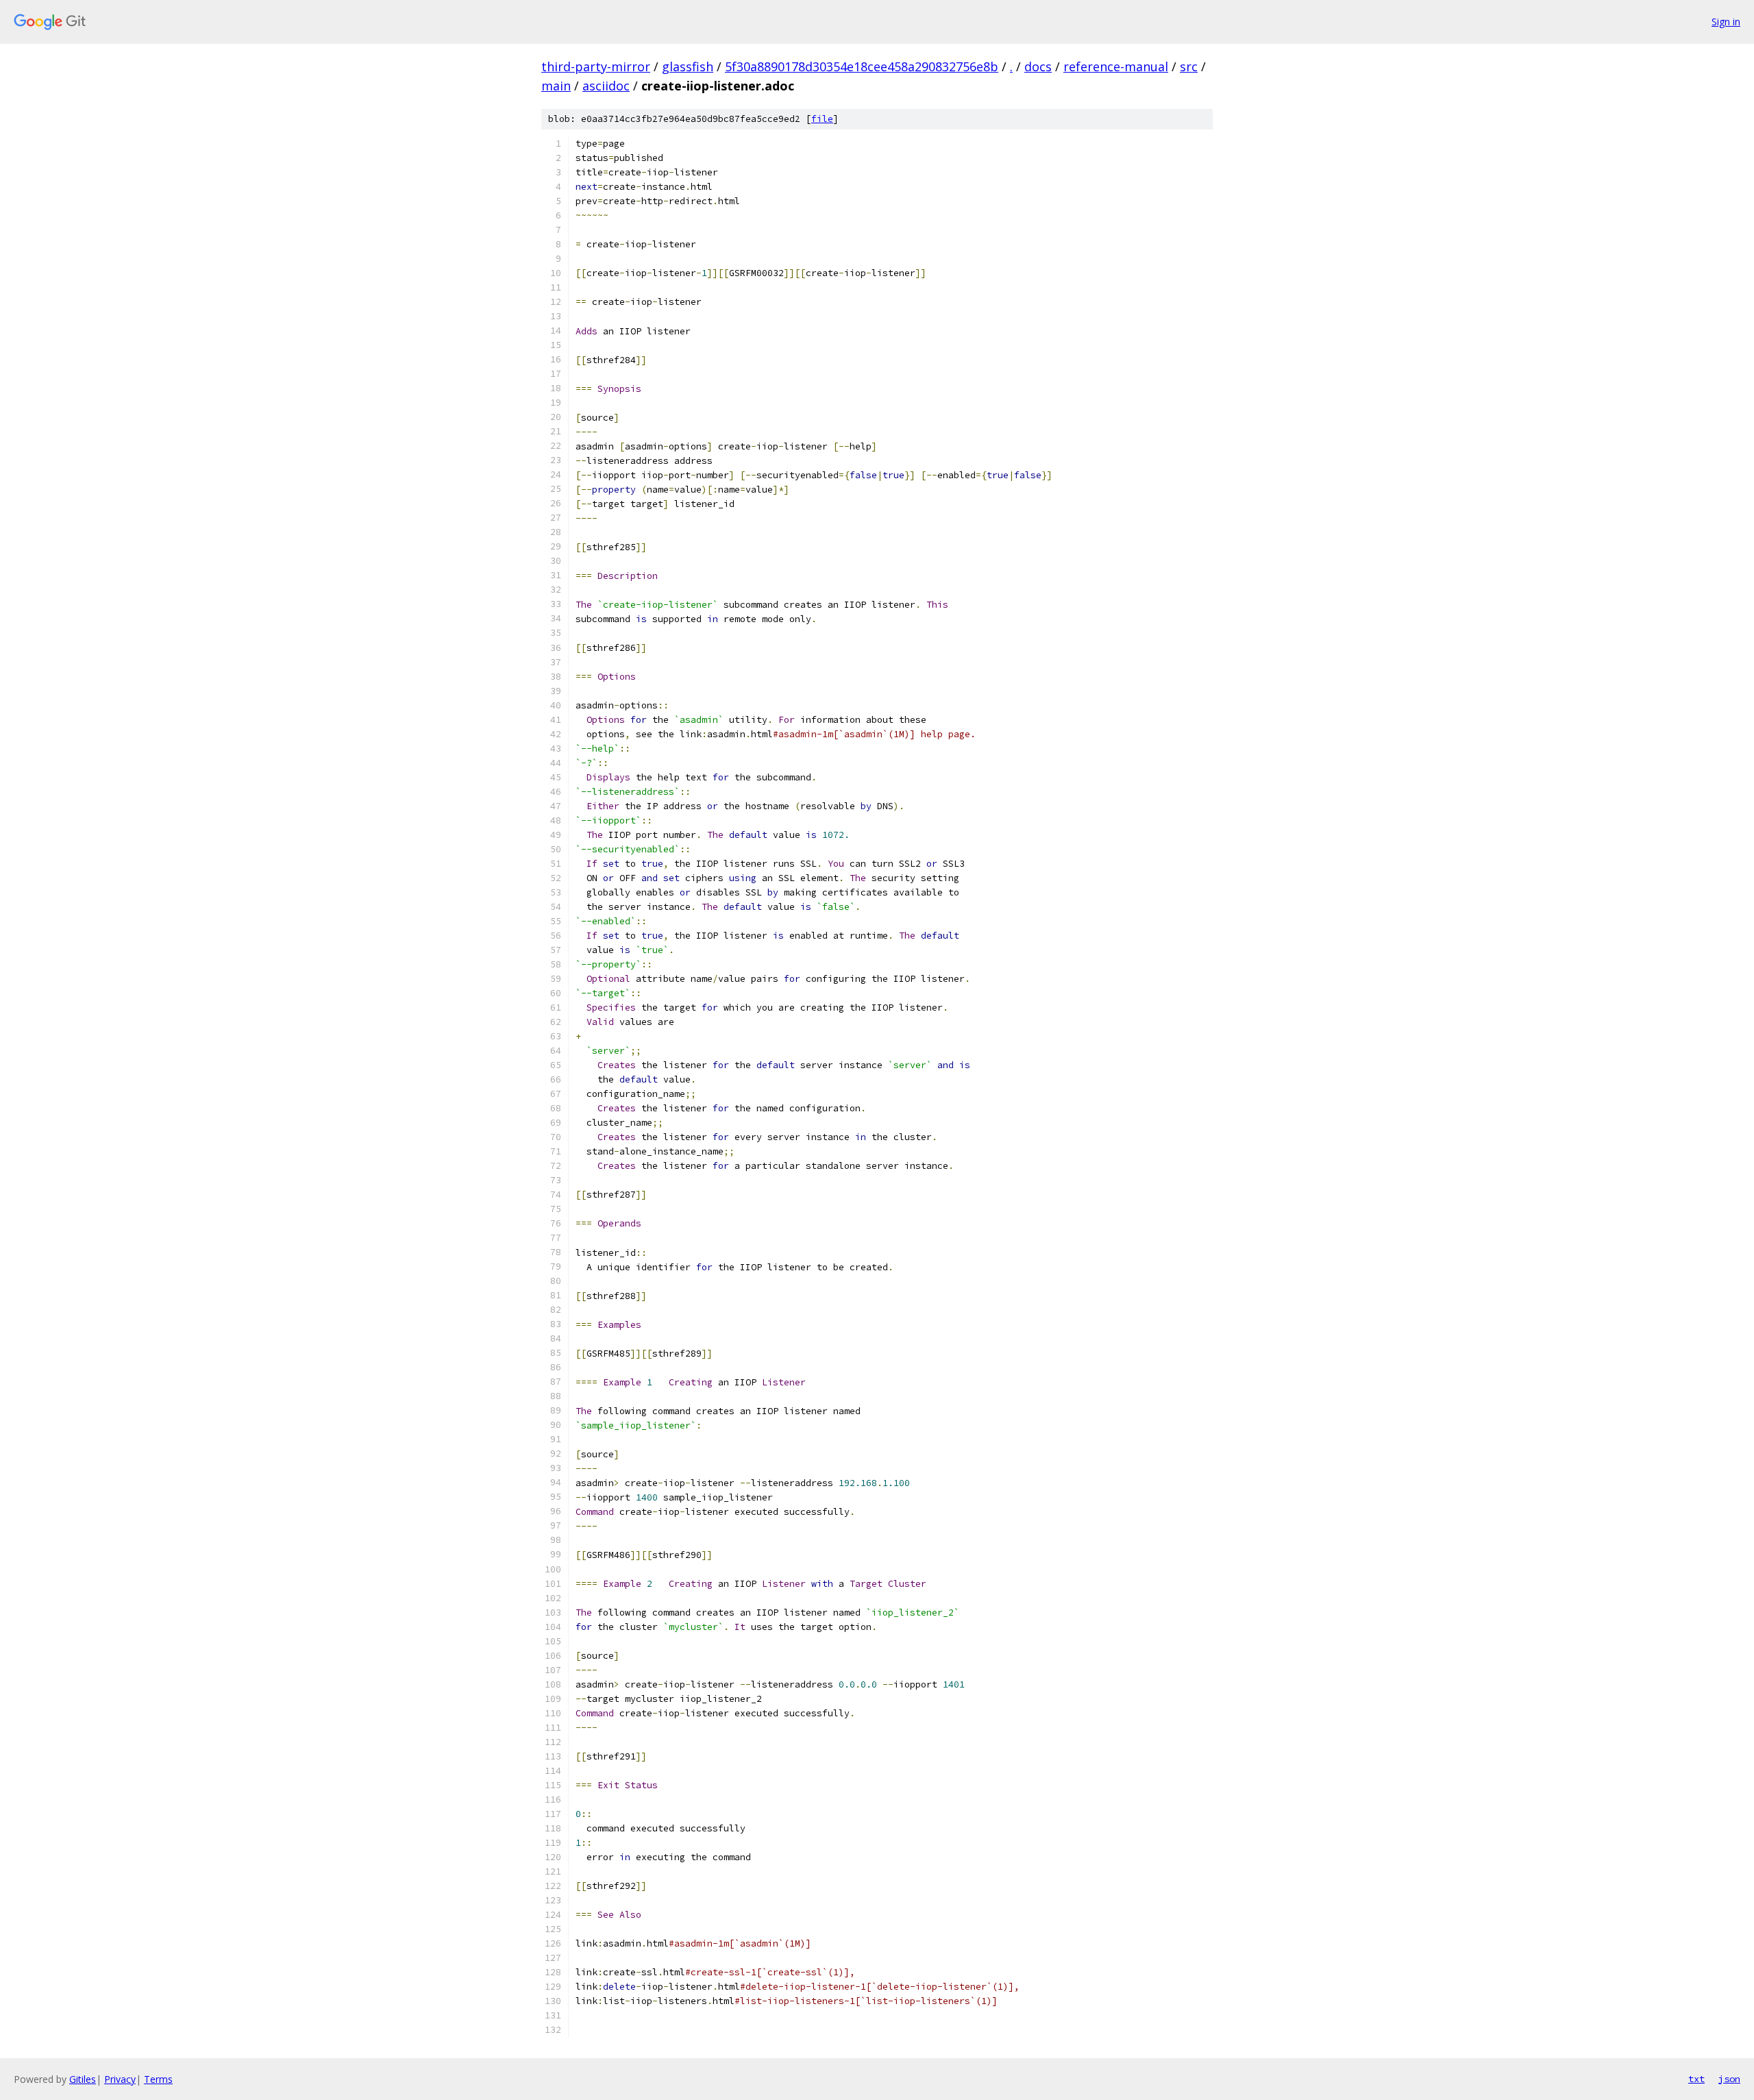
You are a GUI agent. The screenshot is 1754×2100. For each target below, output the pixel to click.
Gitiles (83, 2079)
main (556, 86)
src (1189, 66)
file (822, 119)
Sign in (1726, 22)
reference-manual (1116, 66)
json (1729, 2079)
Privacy (120, 2079)
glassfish (688, 66)
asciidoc (606, 86)
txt (1696, 2079)
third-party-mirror (596, 66)
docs (1038, 66)
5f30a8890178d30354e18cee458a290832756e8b (862, 66)
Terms (158, 2079)
